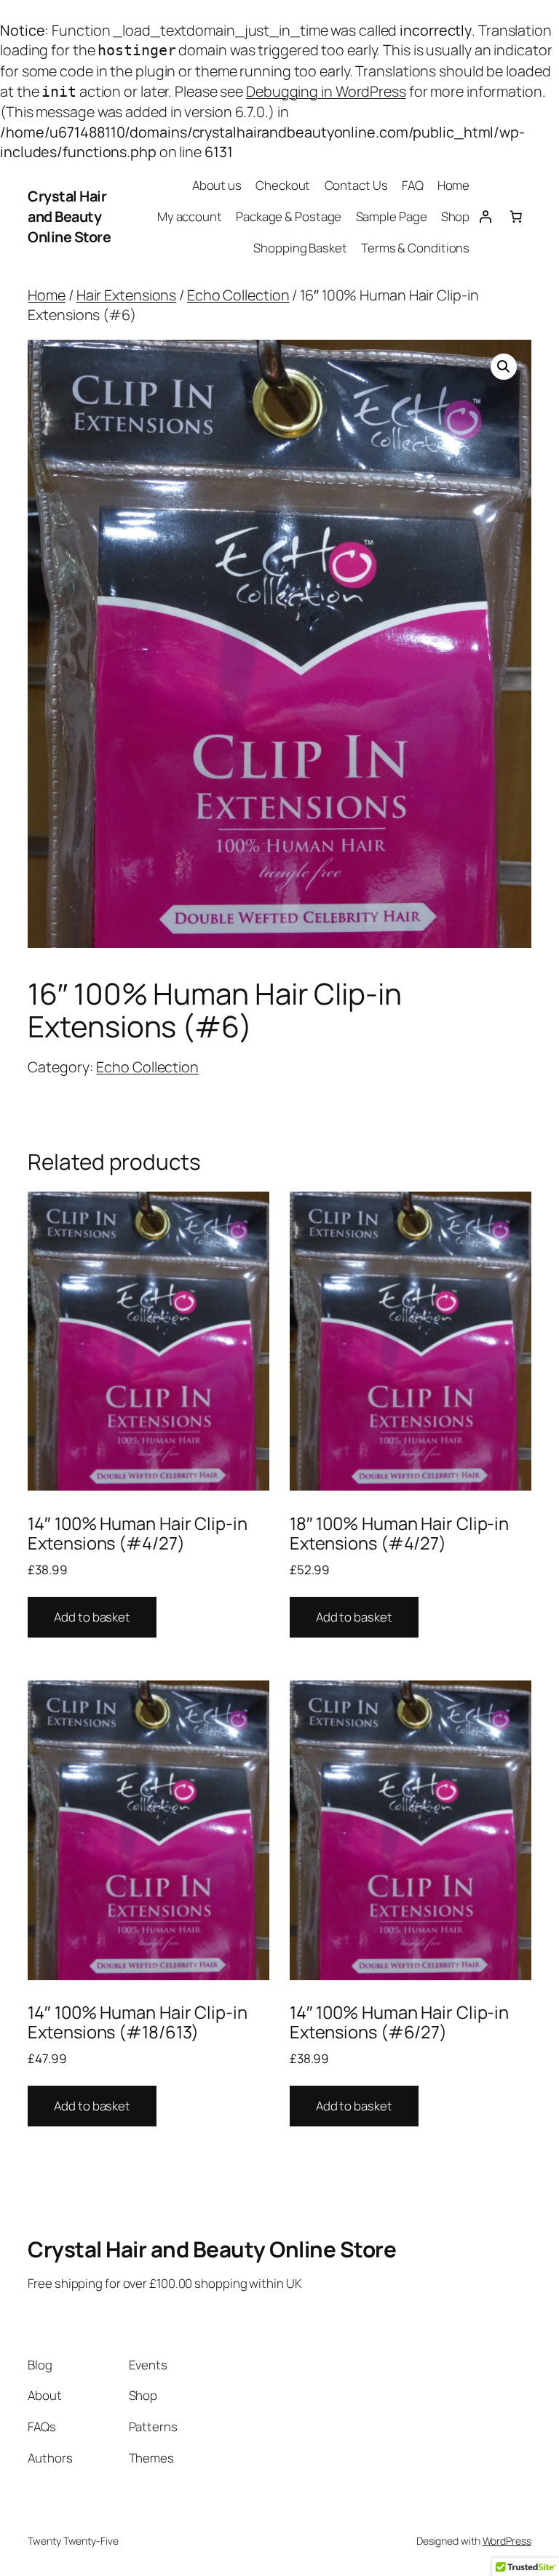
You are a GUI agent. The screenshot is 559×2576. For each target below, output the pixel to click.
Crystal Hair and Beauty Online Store (69, 216)
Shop (456, 216)
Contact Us (356, 185)
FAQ (413, 185)
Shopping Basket (300, 248)
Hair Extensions (127, 295)
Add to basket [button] (92, 1617)
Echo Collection (238, 295)
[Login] (485, 217)
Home (454, 185)
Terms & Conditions (415, 248)
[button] (504, 367)
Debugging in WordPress (326, 91)
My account (190, 216)
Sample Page (392, 216)
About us (217, 185)
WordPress (507, 2541)
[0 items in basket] (515, 217)
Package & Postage (289, 216)
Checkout (283, 185)
